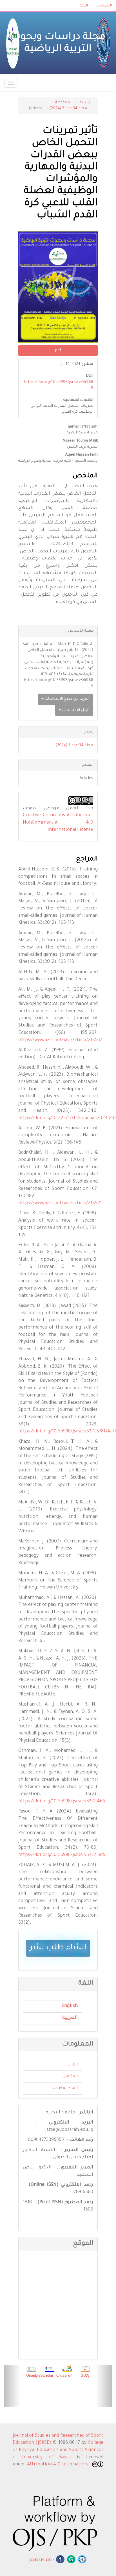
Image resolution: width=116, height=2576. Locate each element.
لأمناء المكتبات (65, 2088)
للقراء (73, 2065)
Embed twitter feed (55, 2339)
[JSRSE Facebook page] (60, 2559)
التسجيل (104, 6)
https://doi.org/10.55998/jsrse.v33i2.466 (62, 1802)
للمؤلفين (70, 2076)
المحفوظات (63, 103)
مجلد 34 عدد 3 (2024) (68, 108)
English (70, 2006)
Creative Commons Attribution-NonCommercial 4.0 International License (58, 823)
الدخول (82, 6)
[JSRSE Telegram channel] (82, 2559)
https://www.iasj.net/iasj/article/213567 (60, 1040)
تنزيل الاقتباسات (75, 710)
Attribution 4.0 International (60, 2465)
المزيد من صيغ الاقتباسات (67, 699)
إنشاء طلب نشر (58, 1948)
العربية (70, 2018)
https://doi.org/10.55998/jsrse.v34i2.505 (62, 1855)
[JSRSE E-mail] (71, 2559)
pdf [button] (58, 350)
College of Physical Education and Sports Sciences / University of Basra (58, 2450)
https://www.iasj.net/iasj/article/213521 (60, 1203)
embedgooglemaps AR (50, 2339)
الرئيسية (87, 103)
